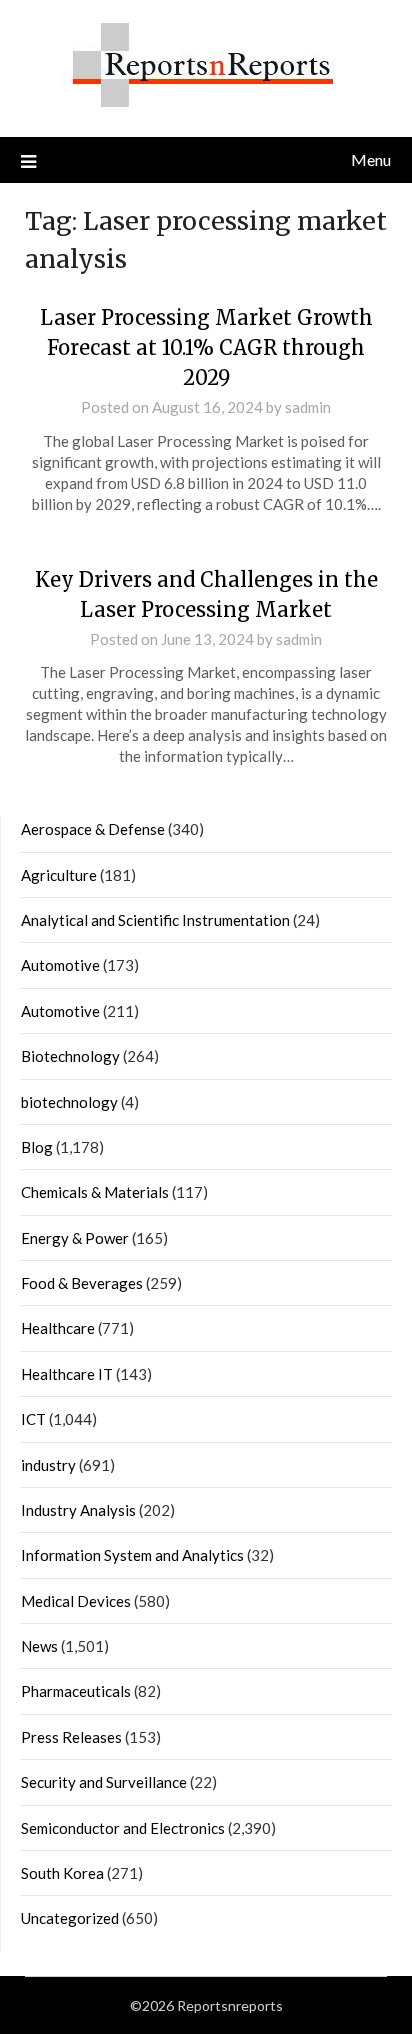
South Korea (62, 1873)
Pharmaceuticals (76, 1691)
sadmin (308, 407)
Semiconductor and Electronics (123, 1828)
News (39, 1646)
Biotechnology (70, 1056)
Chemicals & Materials (95, 1192)
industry (48, 1465)
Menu (371, 159)
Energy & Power (75, 1238)
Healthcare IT (67, 1374)
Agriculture (59, 875)
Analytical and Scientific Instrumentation (155, 920)
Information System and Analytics (132, 1555)
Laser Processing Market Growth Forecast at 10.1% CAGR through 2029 (206, 347)
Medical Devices (76, 1601)
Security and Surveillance (104, 1782)
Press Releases (71, 1737)
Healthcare (58, 1328)
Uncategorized (70, 1918)
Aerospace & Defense (93, 829)
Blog (37, 1147)
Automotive (60, 965)
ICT (33, 1419)
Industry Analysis (78, 1510)
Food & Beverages (82, 1283)
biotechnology (69, 1102)
